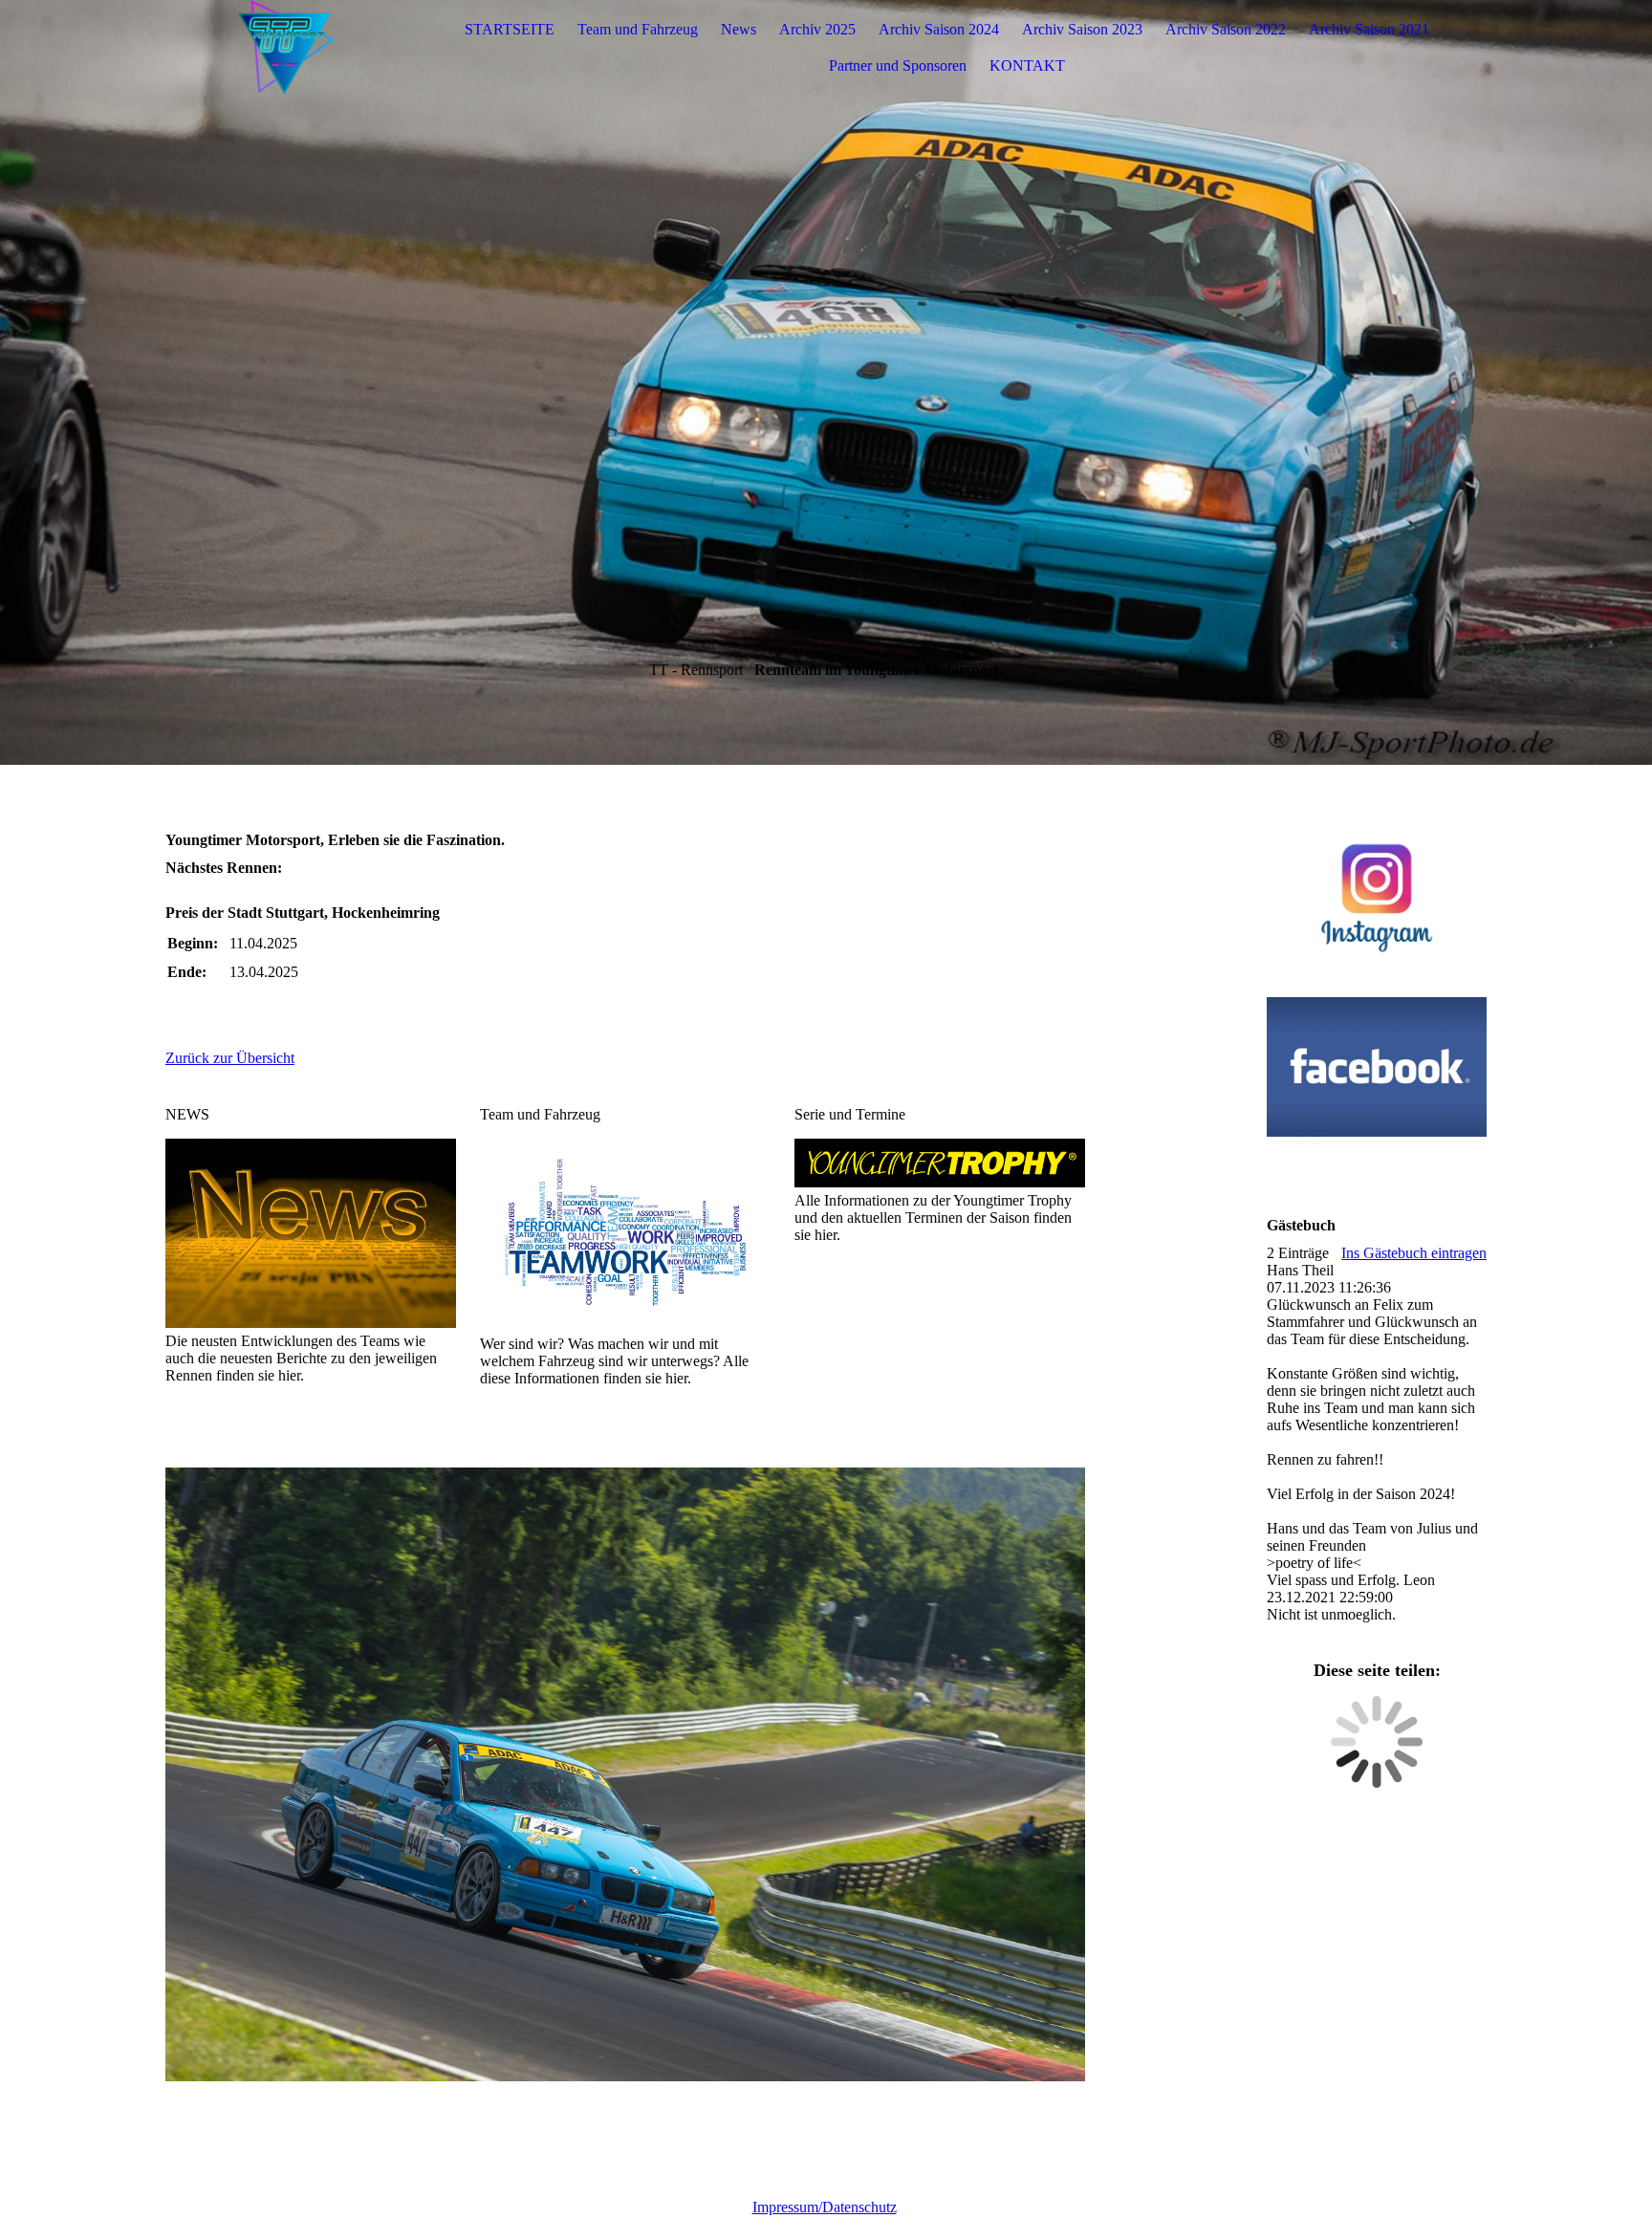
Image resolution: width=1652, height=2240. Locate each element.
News (739, 29)
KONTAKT (1027, 65)
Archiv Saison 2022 (1226, 29)
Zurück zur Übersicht (230, 1058)
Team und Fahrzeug (638, 29)
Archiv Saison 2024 (939, 29)
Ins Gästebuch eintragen (1414, 1253)
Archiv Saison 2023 (1082, 29)
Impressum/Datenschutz (825, 2207)
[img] (285, 48)
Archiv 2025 (817, 29)
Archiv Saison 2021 (1369, 29)
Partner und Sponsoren (898, 65)
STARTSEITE (510, 29)
